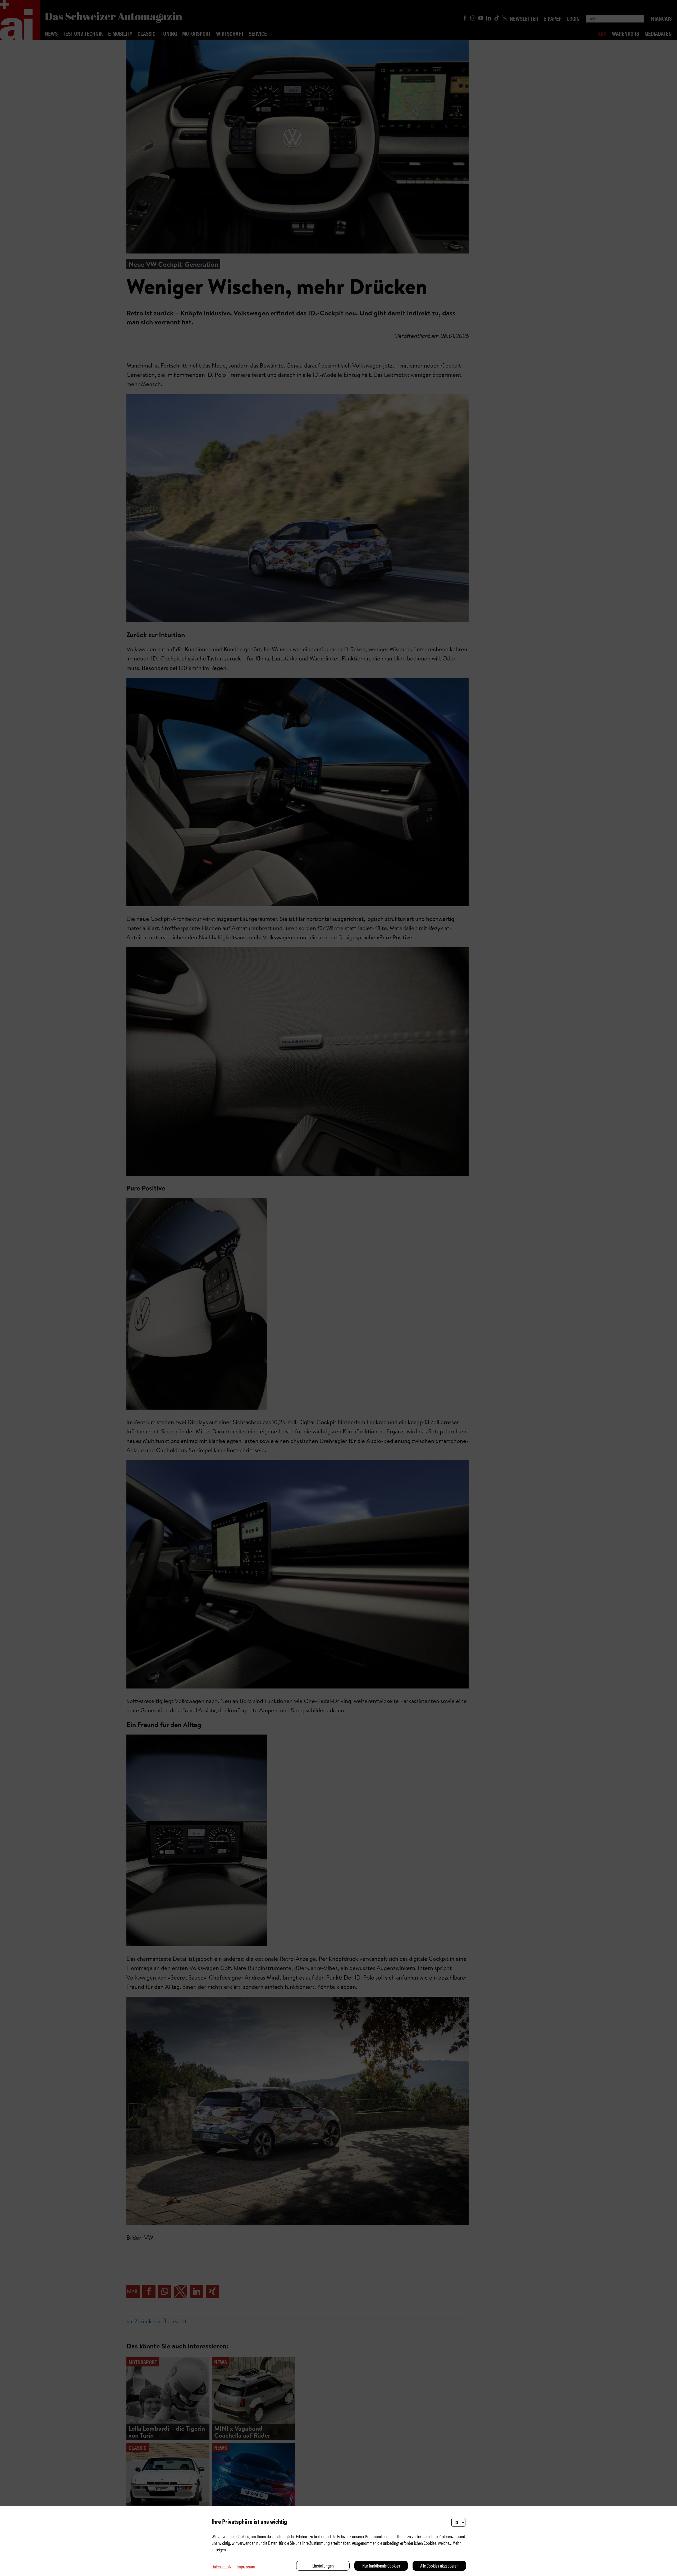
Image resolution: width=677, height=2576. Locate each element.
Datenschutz (221, 2566)
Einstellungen (323, 2566)
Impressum (246, 2566)
